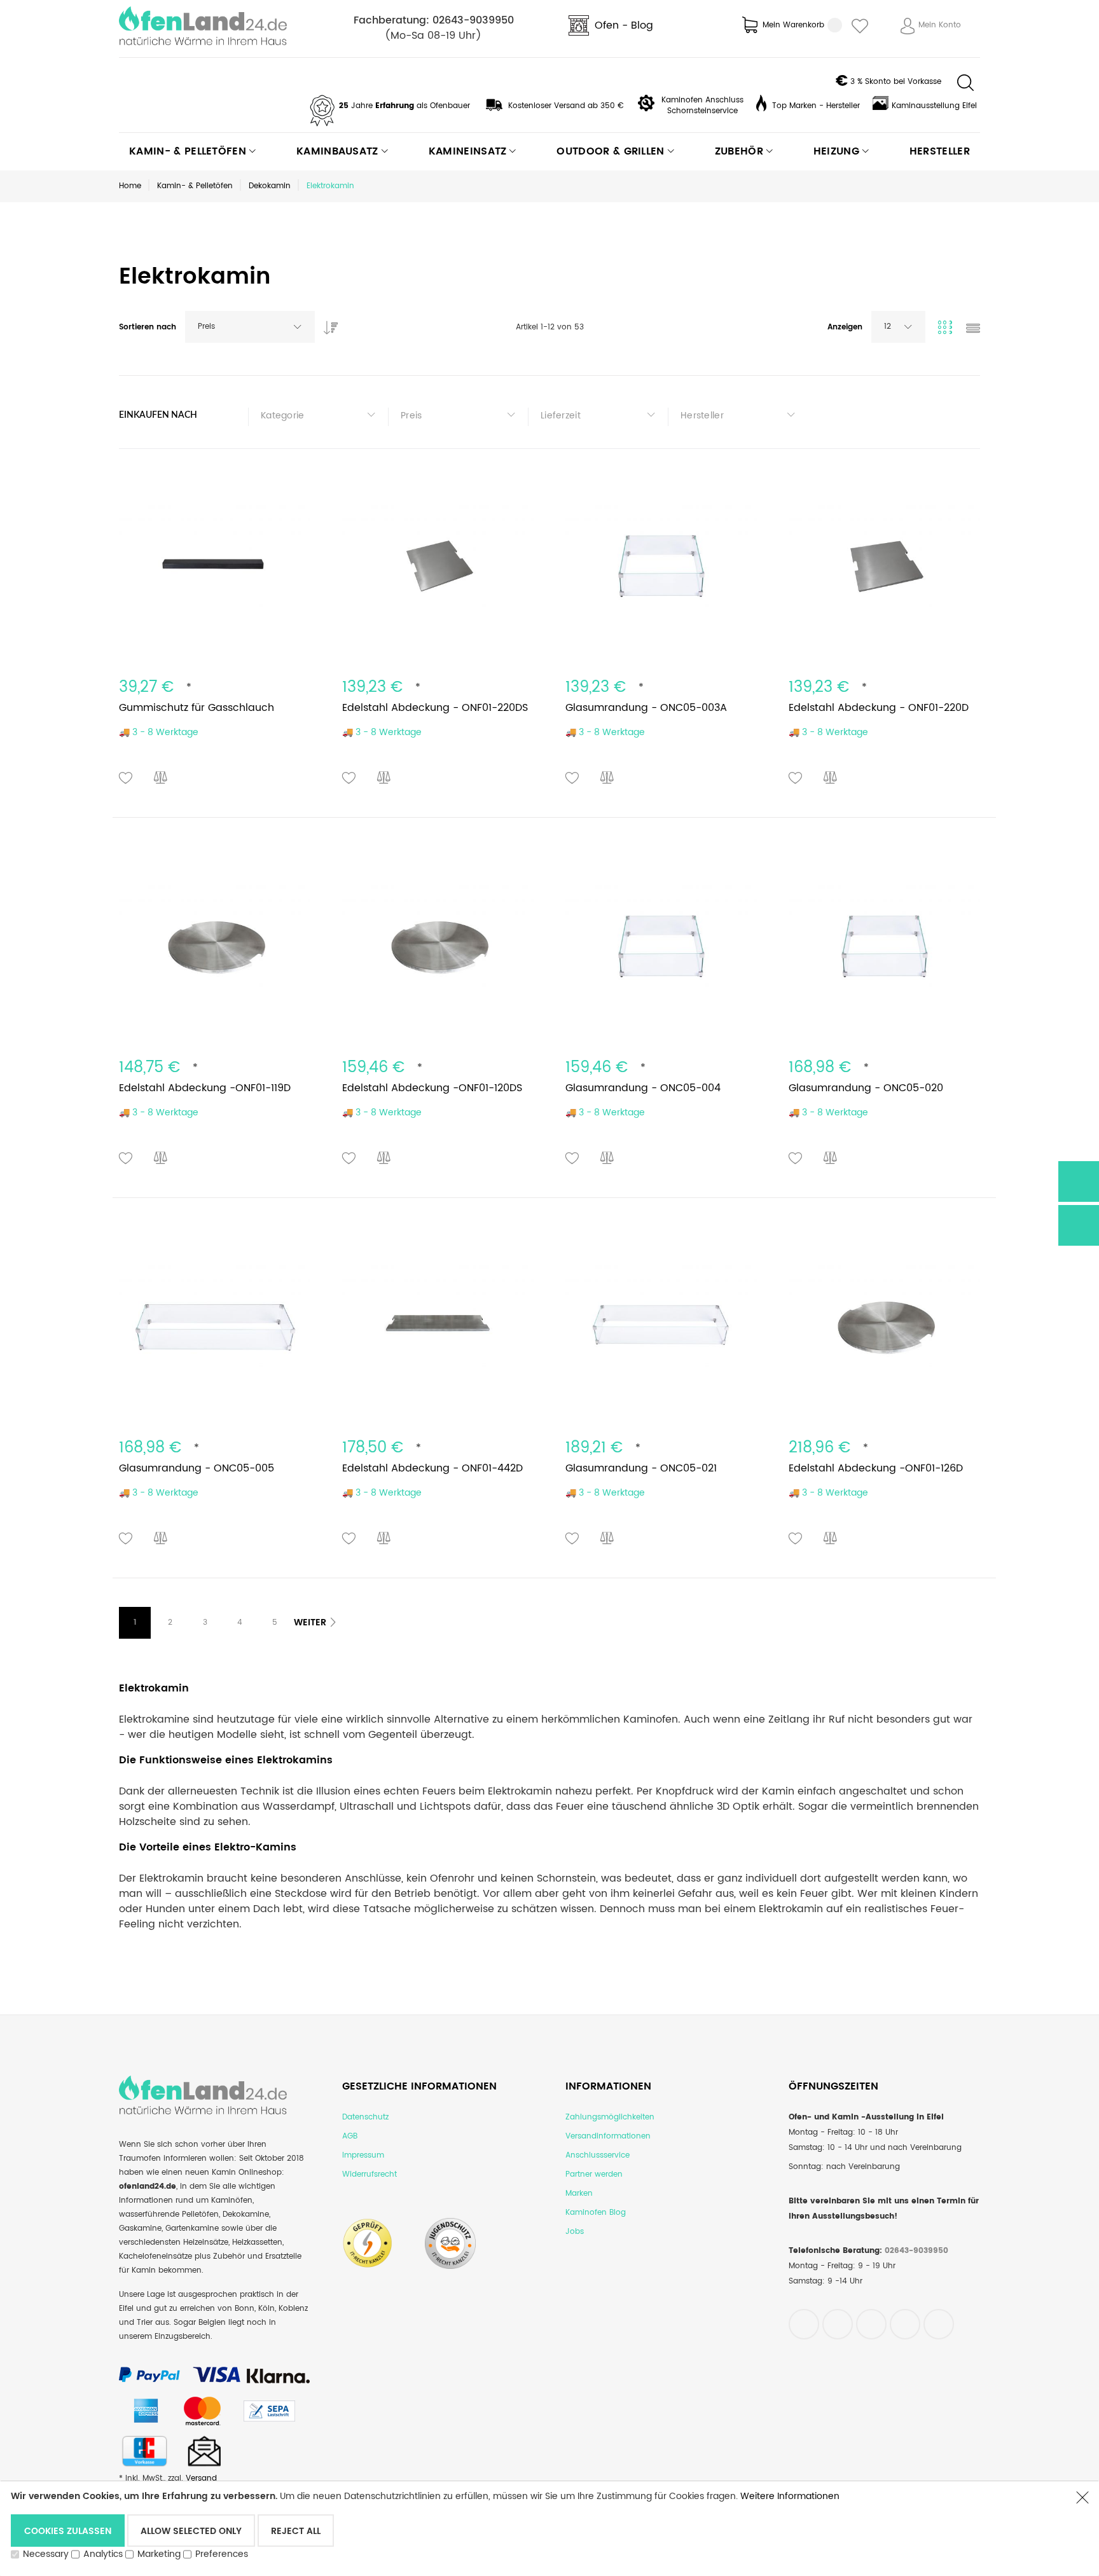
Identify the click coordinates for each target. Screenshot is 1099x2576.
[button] (126, 778)
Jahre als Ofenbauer (404, 106)
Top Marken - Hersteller (816, 106)
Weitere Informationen (790, 2496)
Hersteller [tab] (702, 416)
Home (130, 186)
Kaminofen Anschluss (702, 100)
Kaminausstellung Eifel (934, 106)
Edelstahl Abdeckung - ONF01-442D (432, 1468)
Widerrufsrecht (370, 2174)
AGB (350, 2136)
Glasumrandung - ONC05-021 (641, 1468)
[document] (537, 2528)
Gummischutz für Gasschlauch (197, 708)
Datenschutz (365, 2117)
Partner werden (594, 2174)
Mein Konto (940, 25)
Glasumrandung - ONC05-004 (643, 1088)
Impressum (363, 2155)
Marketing (159, 2554)
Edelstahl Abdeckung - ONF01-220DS (435, 708)
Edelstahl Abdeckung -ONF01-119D (205, 1088)
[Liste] (973, 330)
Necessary (46, 2554)
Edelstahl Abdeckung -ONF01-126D (876, 1468)
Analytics (103, 2554)
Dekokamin (270, 186)
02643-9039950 (473, 20)
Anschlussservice (598, 2155)
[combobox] (250, 327)
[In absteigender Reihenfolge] (328, 324)
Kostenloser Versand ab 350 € (566, 106)
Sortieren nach (148, 327)
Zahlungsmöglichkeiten (610, 2117)
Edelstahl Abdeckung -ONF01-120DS (432, 1088)
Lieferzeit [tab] (561, 416)
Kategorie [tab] (283, 416)
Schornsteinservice (702, 111)
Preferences (222, 2554)
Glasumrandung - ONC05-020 (866, 1088)
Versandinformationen (608, 2136)
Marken (579, 2194)
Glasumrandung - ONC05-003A (646, 708)
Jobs (575, 2232)
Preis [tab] (411, 416)
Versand (201, 2478)
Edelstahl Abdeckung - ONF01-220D (879, 708)
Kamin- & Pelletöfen (195, 186)
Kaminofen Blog (596, 2213)
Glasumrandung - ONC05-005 (197, 1468)
